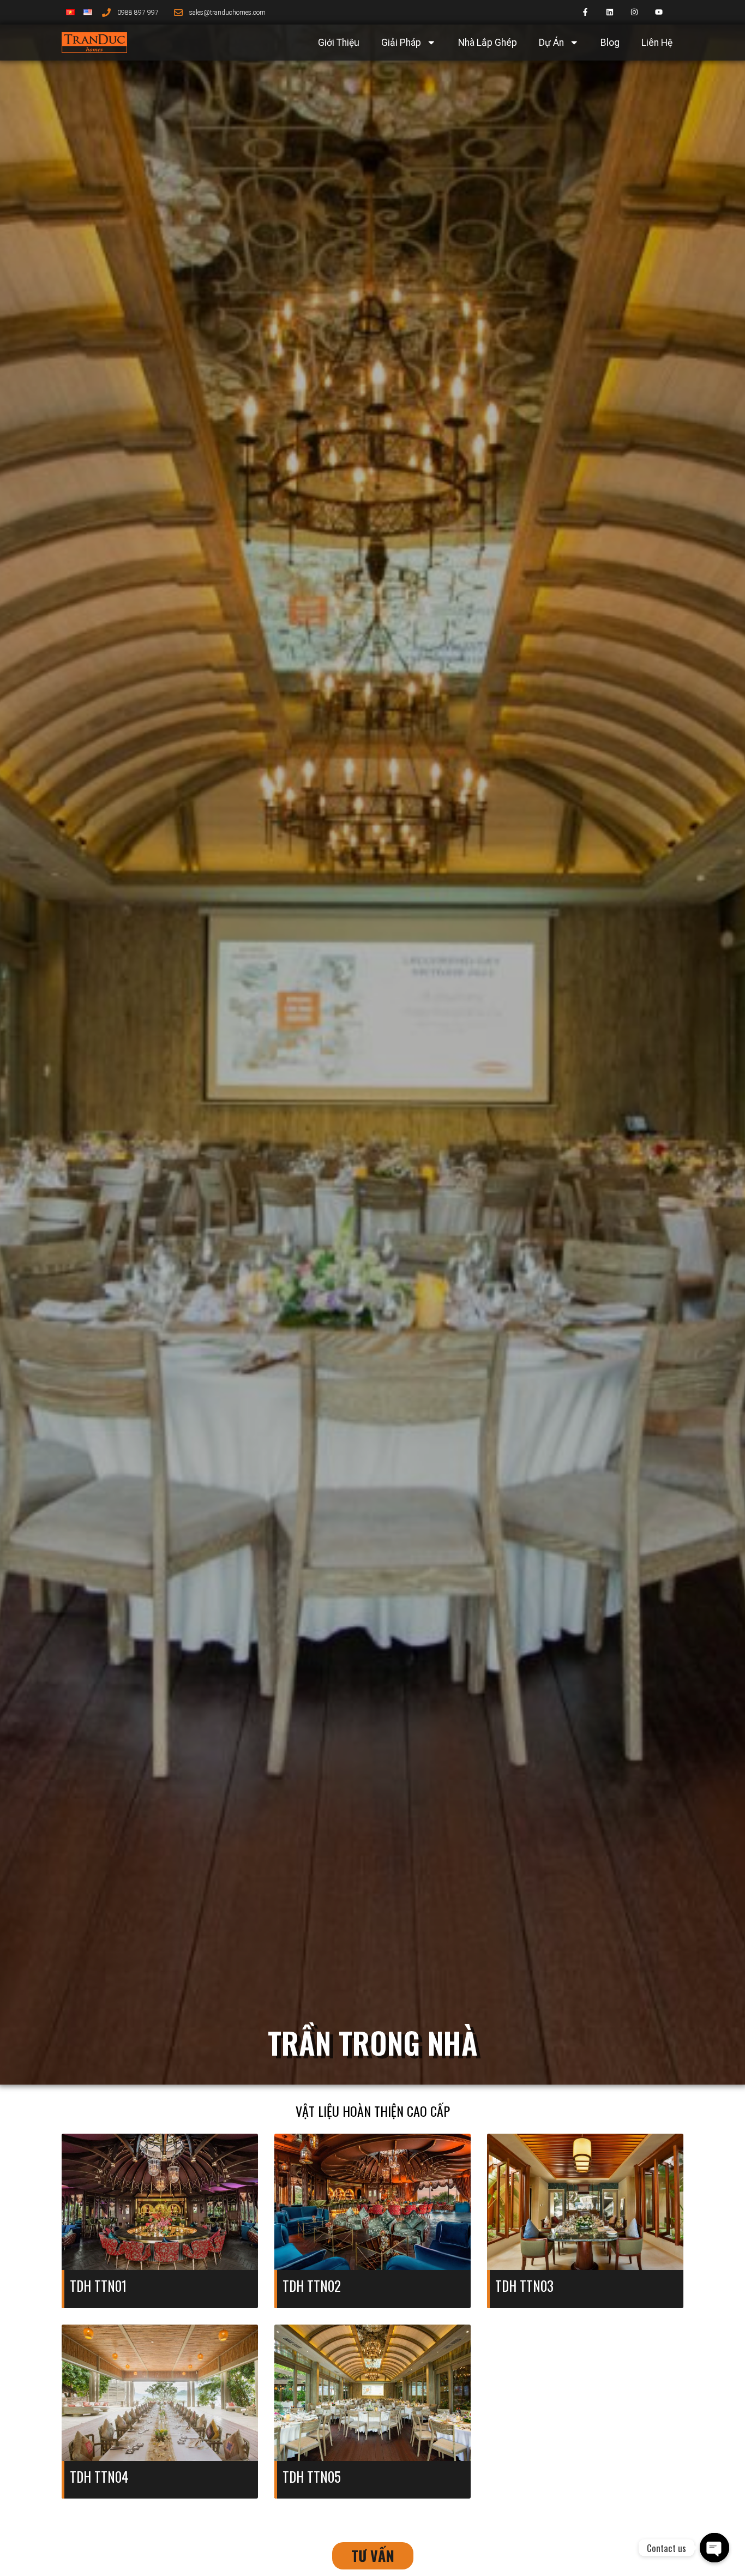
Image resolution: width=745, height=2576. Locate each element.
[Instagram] (635, 12)
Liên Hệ (657, 43)
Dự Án (551, 43)
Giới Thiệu (339, 43)
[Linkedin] (610, 12)
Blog (610, 43)
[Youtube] (659, 12)
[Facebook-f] (585, 12)
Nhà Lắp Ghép (488, 43)
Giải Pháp (401, 43)
